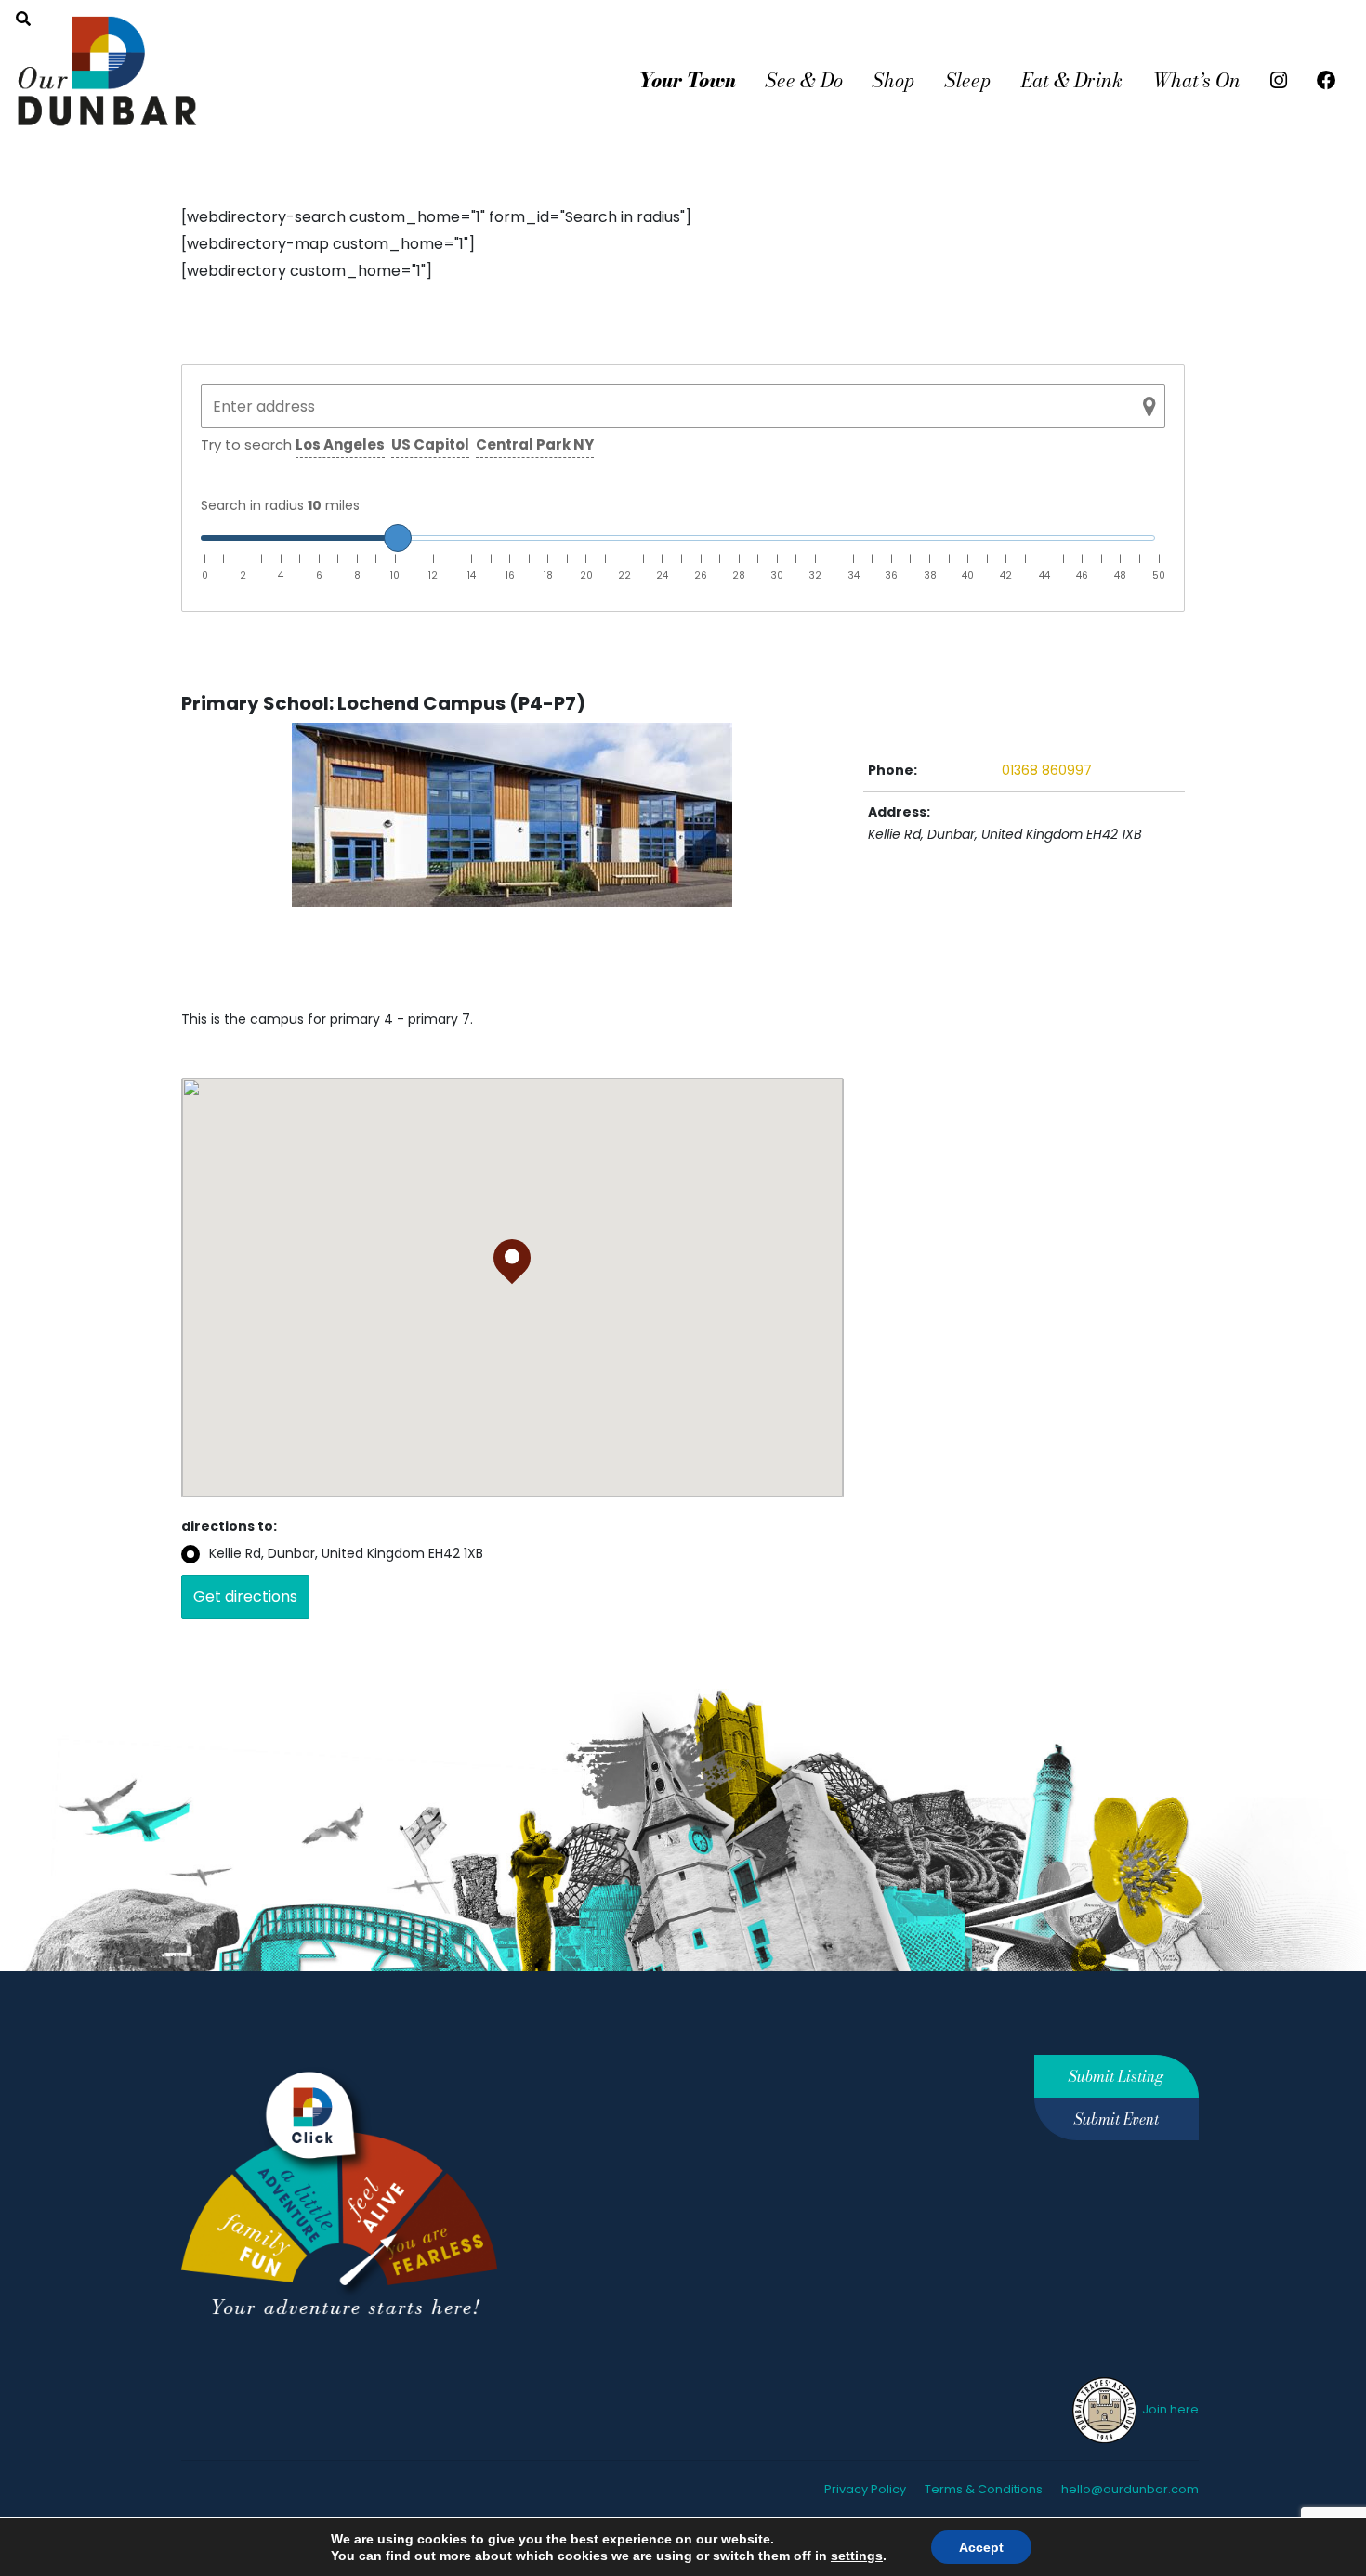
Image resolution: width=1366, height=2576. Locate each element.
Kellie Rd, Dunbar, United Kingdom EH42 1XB (346, 1553)
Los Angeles (340, 445)
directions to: (229, 1526)
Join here (1169, 2409)
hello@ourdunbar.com (1130, 2489)
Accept (981, 2547)
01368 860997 (1047, 770)
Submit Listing (1116, 2076)
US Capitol (430, 445)
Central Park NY (535, 445)
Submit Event (1116, 2119)
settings (857, 2556)
